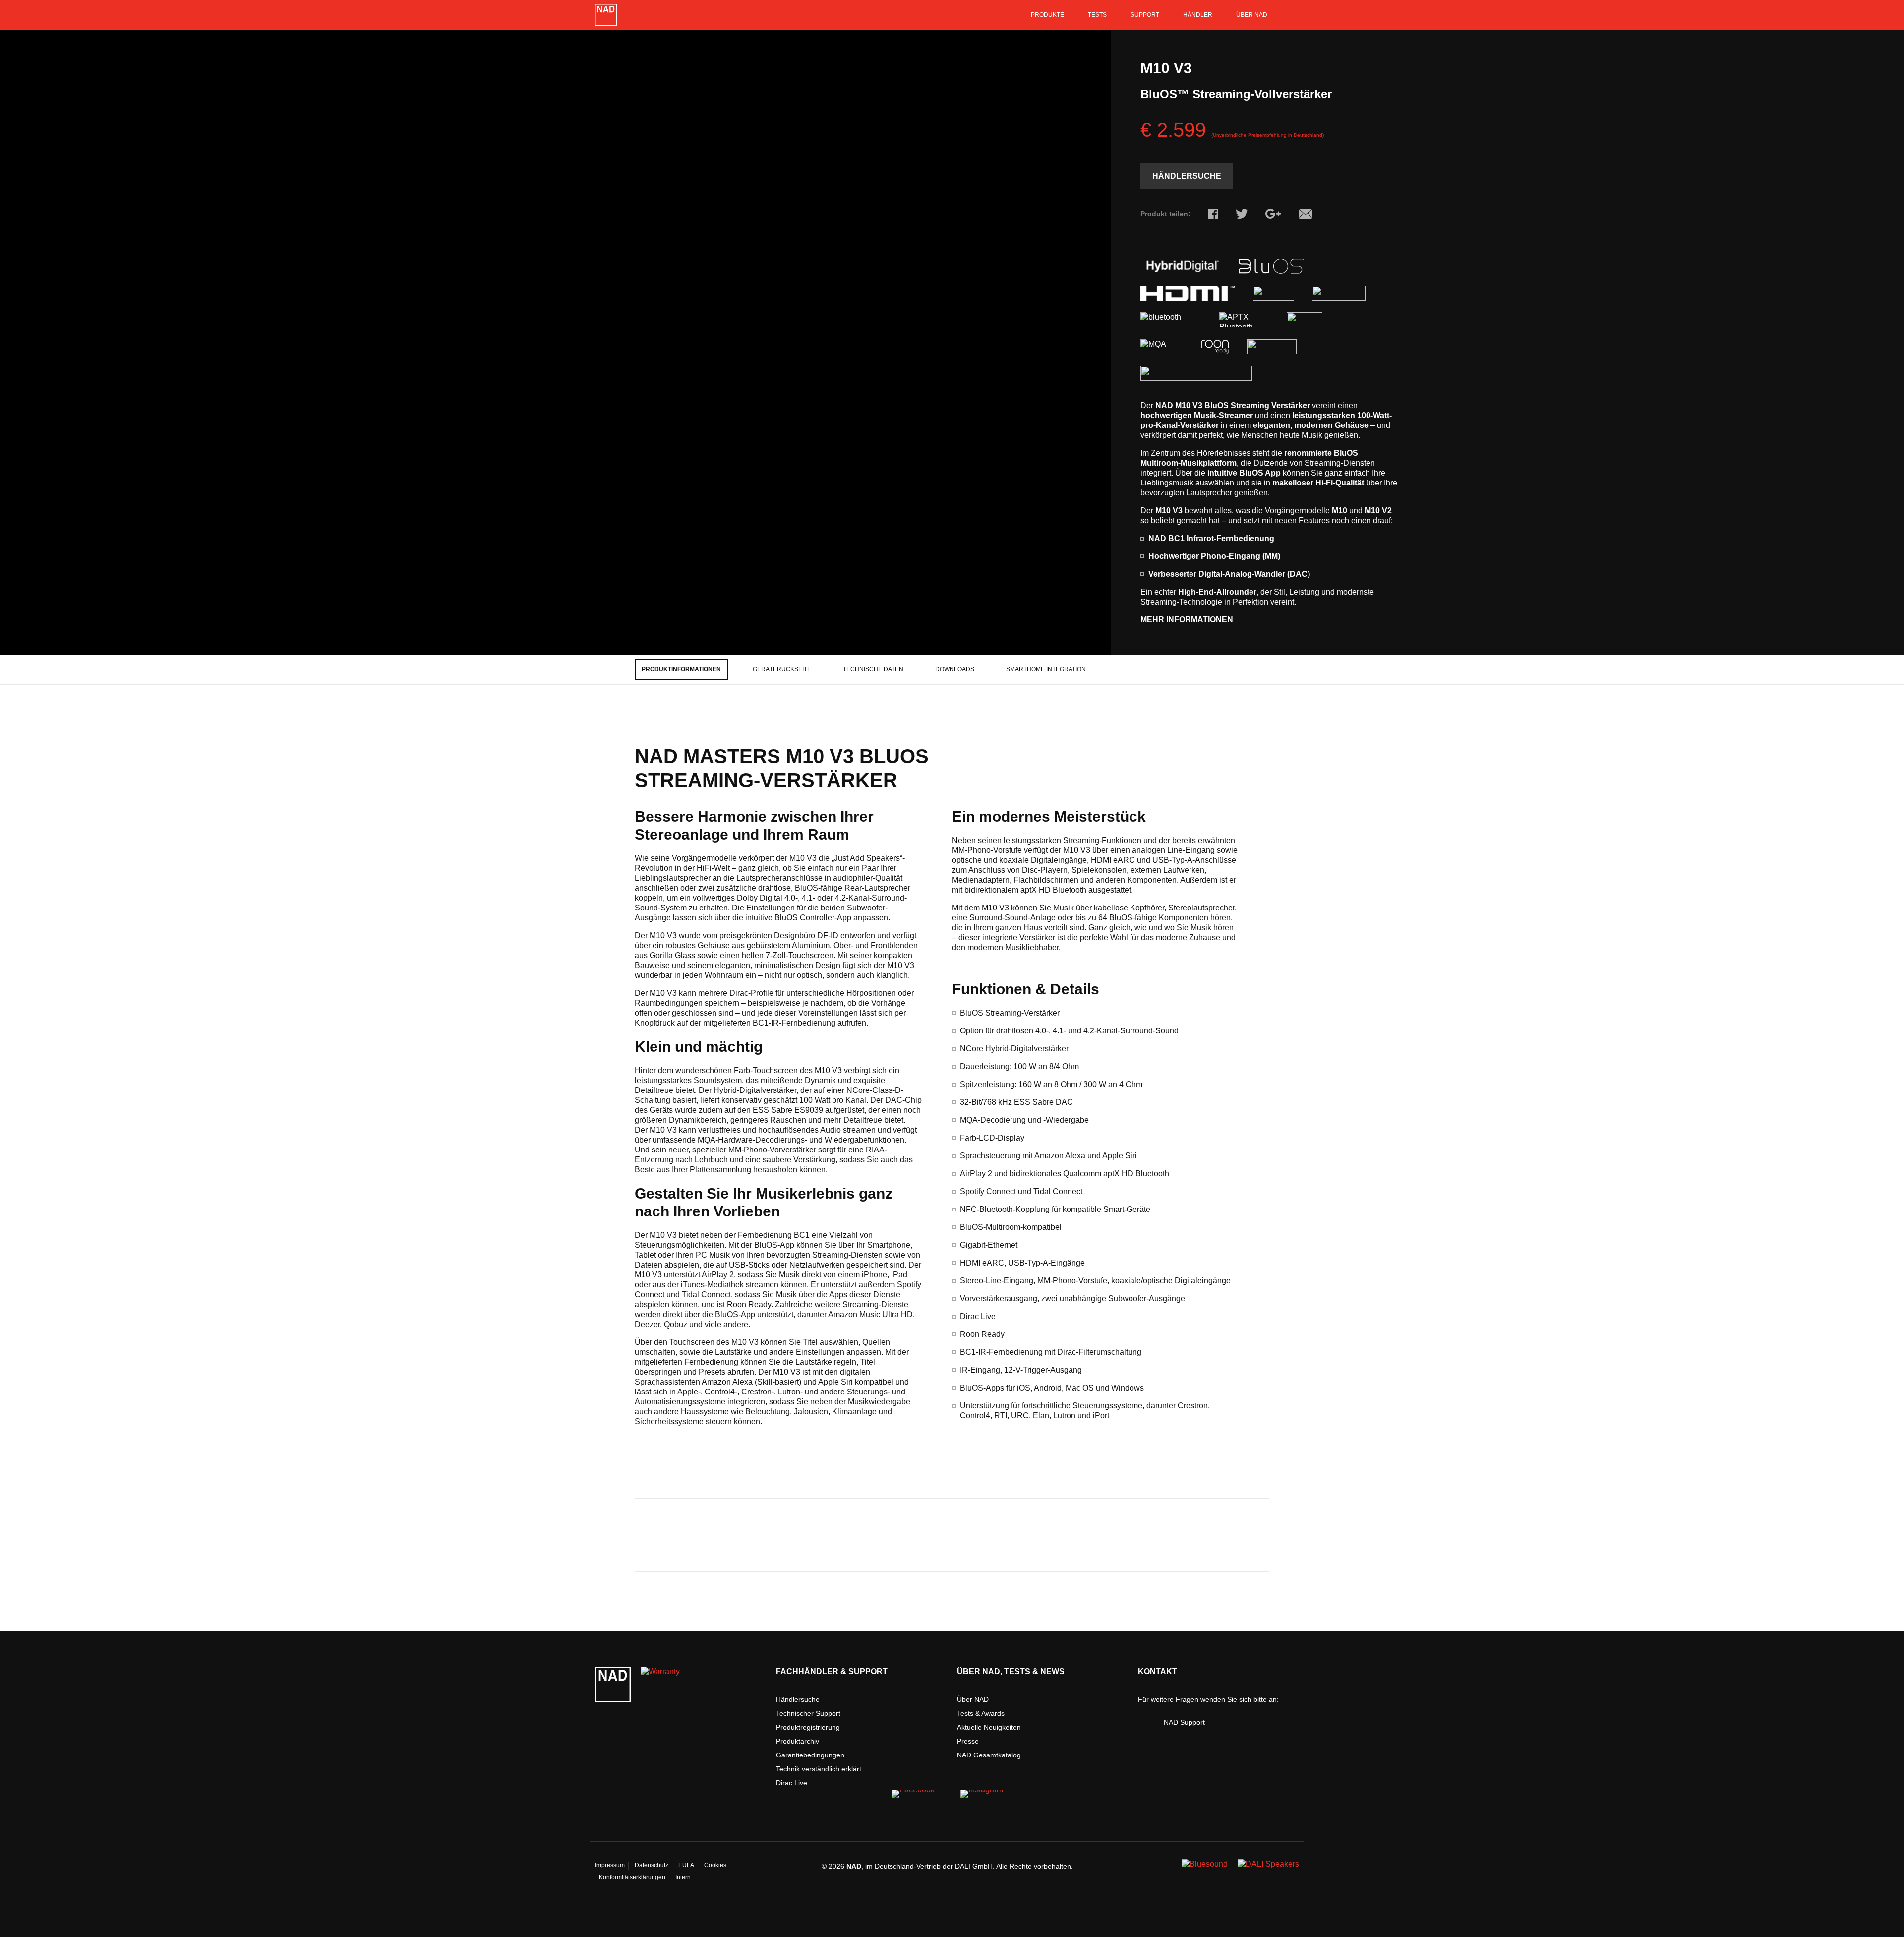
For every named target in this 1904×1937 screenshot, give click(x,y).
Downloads (955, 669)
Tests (1097, 15)
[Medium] (982, 1798)
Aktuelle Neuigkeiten (989, 1727)
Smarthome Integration (1046, 669)
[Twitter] (1242, 214)
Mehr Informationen (1187, 620)
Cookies (715, 1865)
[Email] (1306, 214)
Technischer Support (808, 1713)
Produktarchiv (798, 1741)
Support (1145, 15)
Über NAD (1252, 15)
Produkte (1047, 15)
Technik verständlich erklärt (819, 1769)
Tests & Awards (981, 1713)
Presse (968, 1741)
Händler (1198, 15)
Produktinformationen (681, 669)
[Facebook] (1213, 214)
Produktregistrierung (808, 1727)
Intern (683, 1877)
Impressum (610, 1865)
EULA (686, 1865)
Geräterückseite (782, 669)
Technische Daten (873, 669)
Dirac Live (792, 1783)
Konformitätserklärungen (632, 1877)
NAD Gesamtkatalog (989, 1755)
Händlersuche (1187, 176)
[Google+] (1273, 214)
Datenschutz (652, 1865)
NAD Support (1184, 1722)
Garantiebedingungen (810, 1755)
